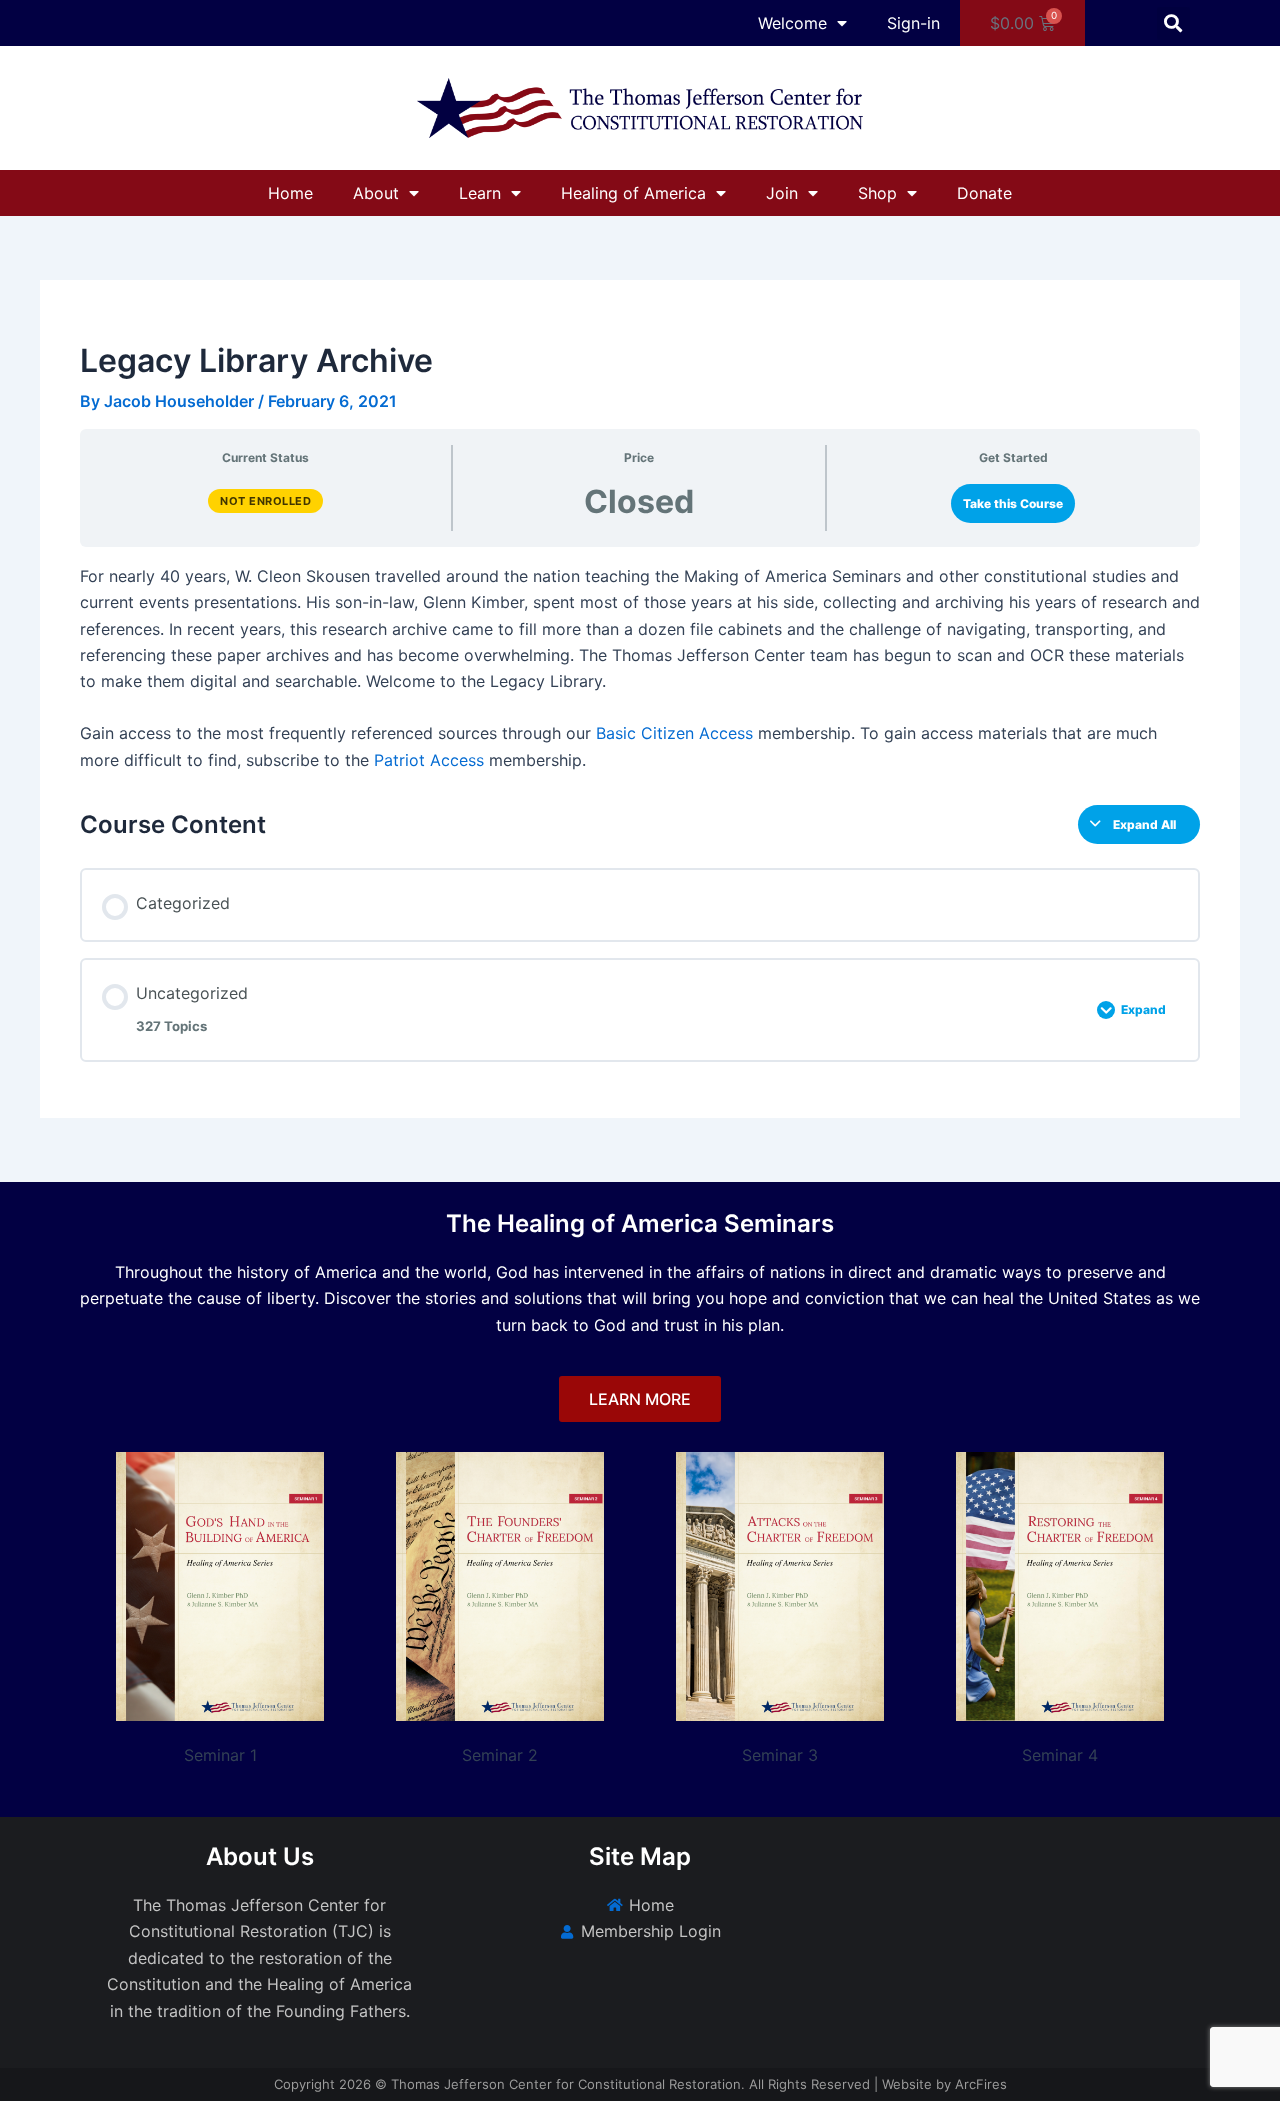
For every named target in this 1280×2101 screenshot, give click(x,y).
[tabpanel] (640, 668)
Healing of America (633, 193)
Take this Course (1013, 503)
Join (782, 193)
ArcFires (981, 2084)
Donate (984, 193)
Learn (480, 193)
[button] (1173, 23)
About (376, 193)
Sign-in (913, 23)
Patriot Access (429, 760)
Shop (877, 193)
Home (290, 193)
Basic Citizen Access (674, 733)
